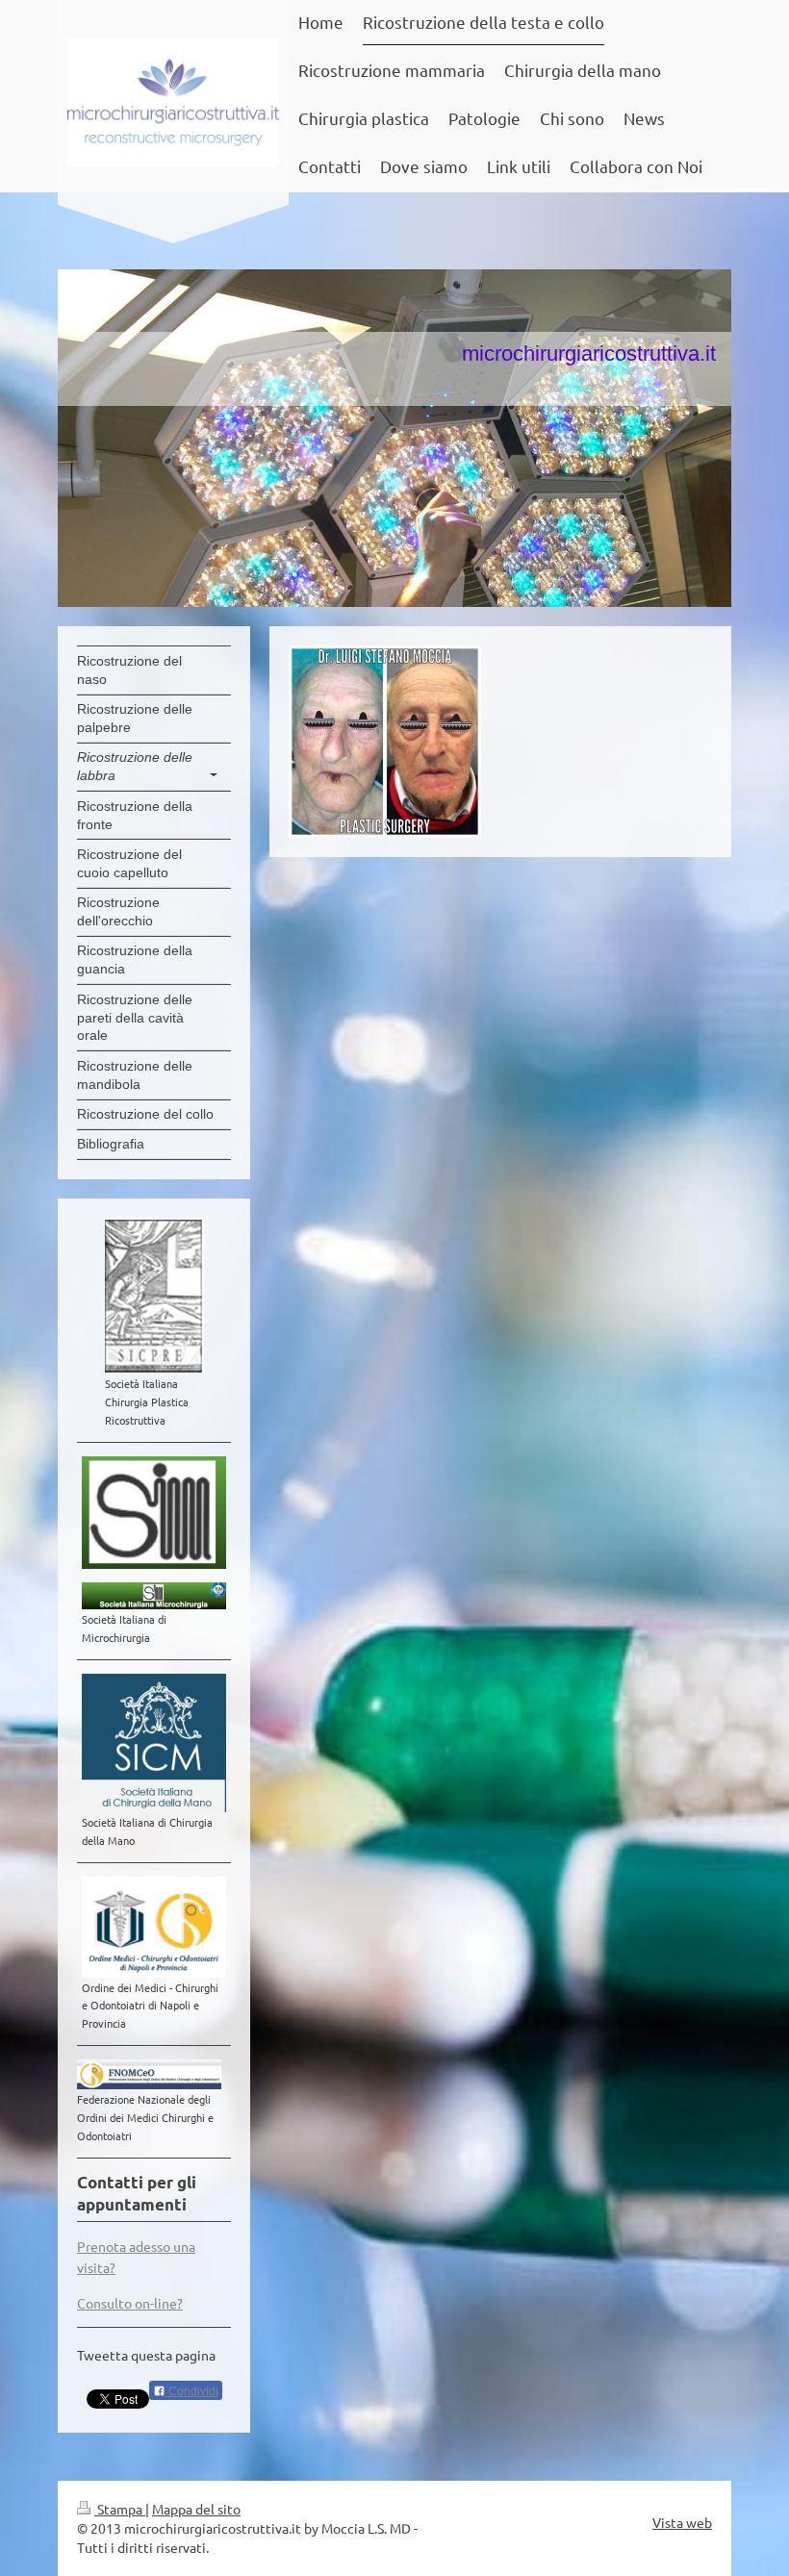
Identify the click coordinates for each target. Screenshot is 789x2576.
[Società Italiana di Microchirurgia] (154, 1596)
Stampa (120, 2509)
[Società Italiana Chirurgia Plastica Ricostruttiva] (154, 1296)
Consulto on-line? (130, 2303)
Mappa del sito (196, 2509)
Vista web (682, 2522)
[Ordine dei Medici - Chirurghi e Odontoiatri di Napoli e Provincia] (154, 1927)
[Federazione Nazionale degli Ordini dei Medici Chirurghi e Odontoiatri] (149, 2074)
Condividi (192, 2391)
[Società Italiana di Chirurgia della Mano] (154, 1743)
